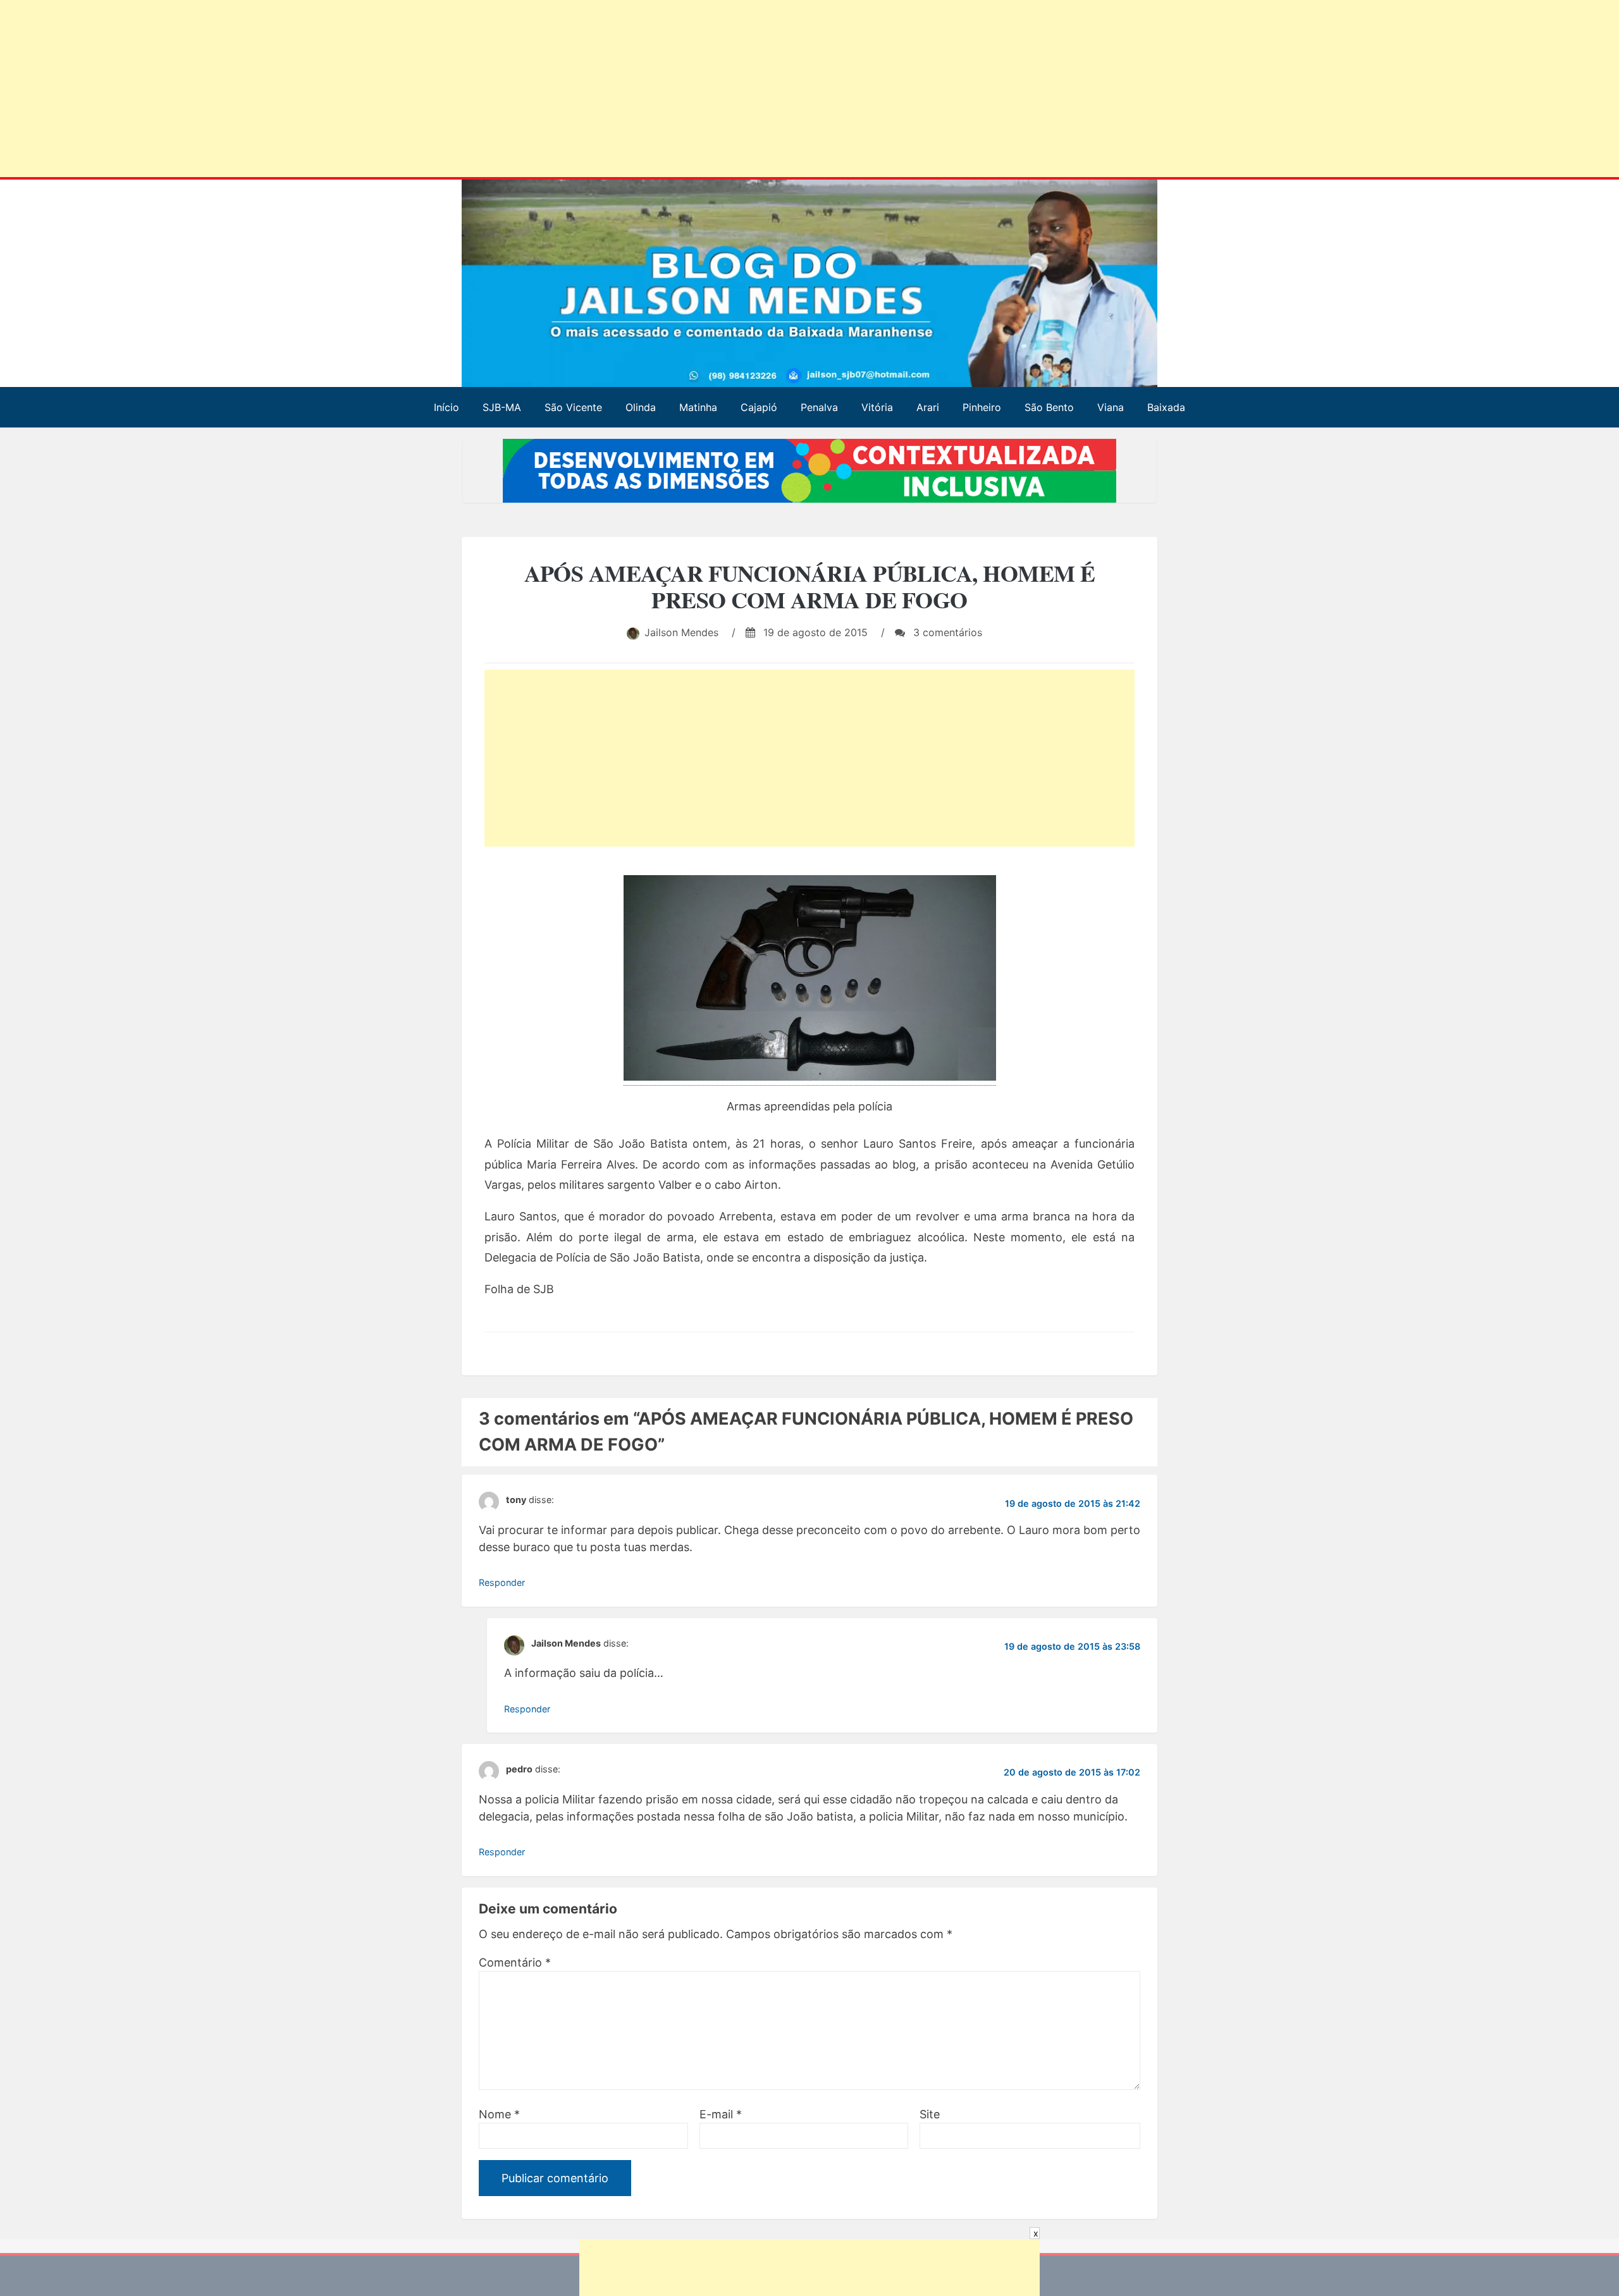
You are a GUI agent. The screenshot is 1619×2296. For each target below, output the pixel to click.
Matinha (698, 407)
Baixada (1166, 407)
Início (446, 407)
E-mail (721, 2114)
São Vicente (573, 407)
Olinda (641, 407)
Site (930, 2114)
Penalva (819, 407)
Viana (1111, 407)
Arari (928, 407)
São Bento (1049, 407)
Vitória (877, 407)
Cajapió (759, 407)
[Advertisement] (385, 91)
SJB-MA (502, 407)
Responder (502, 1582)
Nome (499, 2114)
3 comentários (946, 632)
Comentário (515, 1962)
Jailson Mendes (681, 632)
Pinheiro (982, 407)
